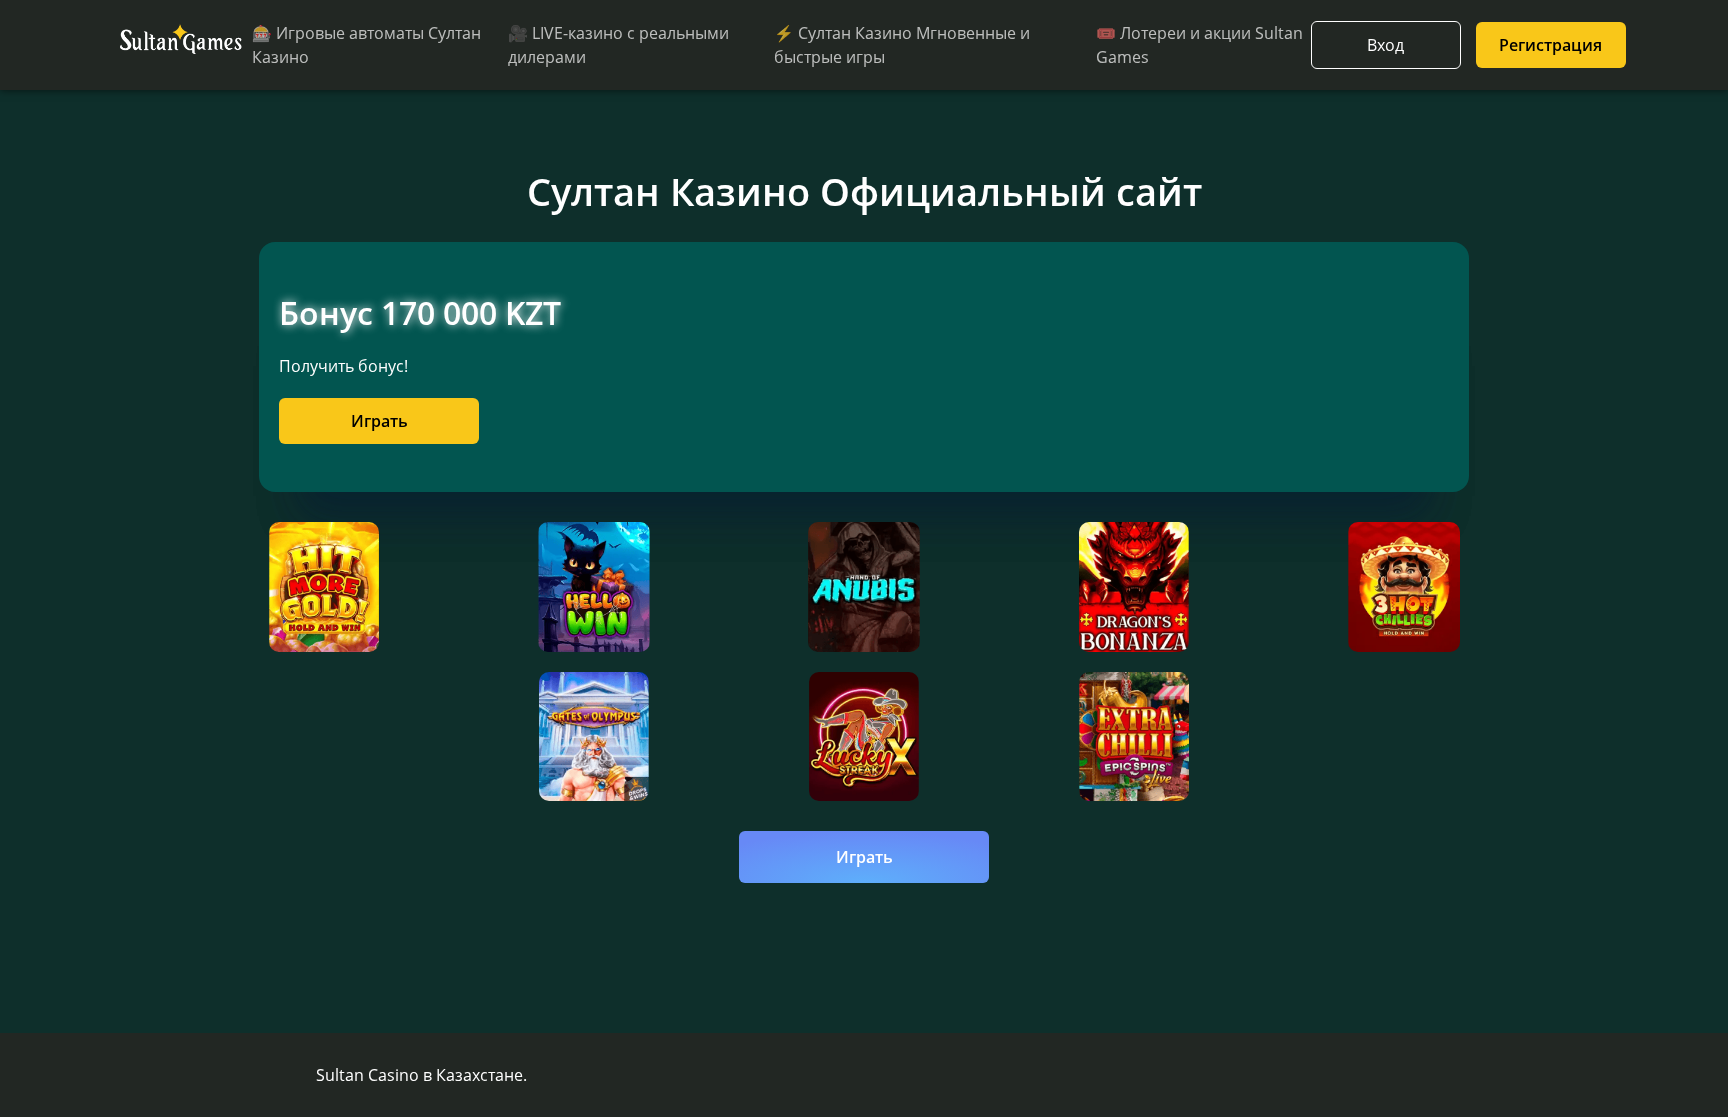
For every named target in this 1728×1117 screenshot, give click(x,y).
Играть (379, 421)
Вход (1385, 45)
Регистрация (1550, 45)
